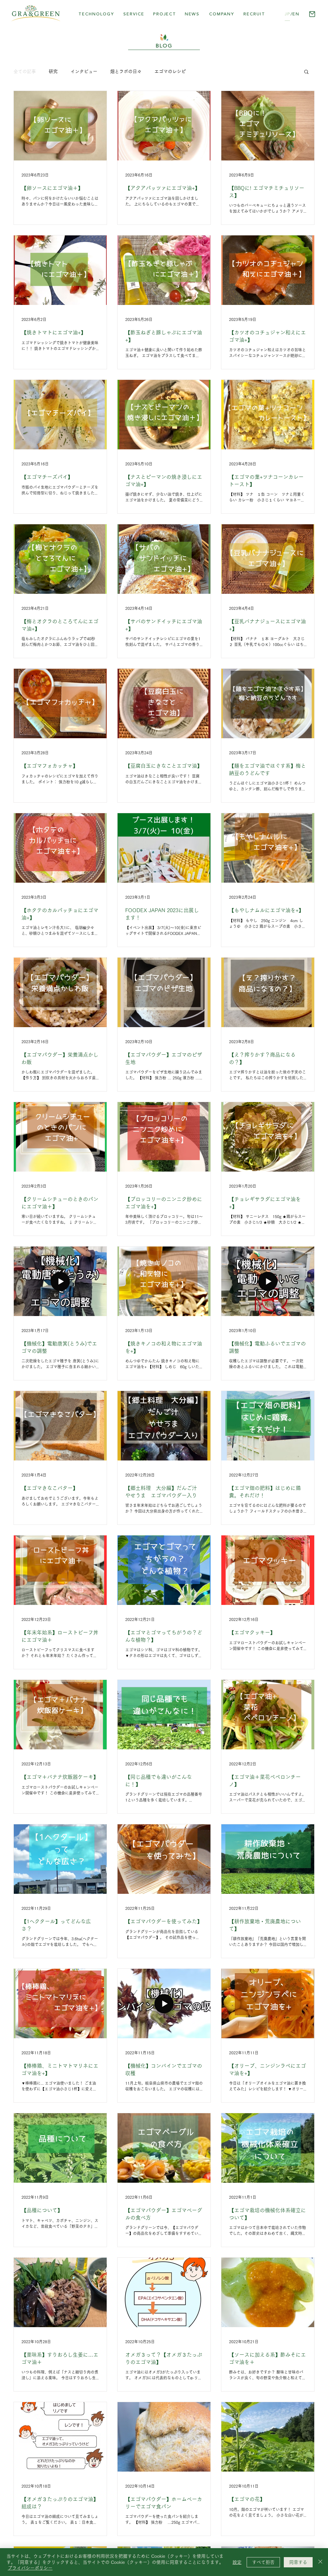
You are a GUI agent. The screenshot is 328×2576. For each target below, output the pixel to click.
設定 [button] (237, 2562)
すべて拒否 (263, 2562)
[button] (164, 14)
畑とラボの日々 (126, 71)
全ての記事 (25, 71)
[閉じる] (320, 2562)
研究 (53, 71)
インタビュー (84, 71)
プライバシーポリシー (30, 2568)
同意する (298, 2562)
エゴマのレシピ (170, 71)
